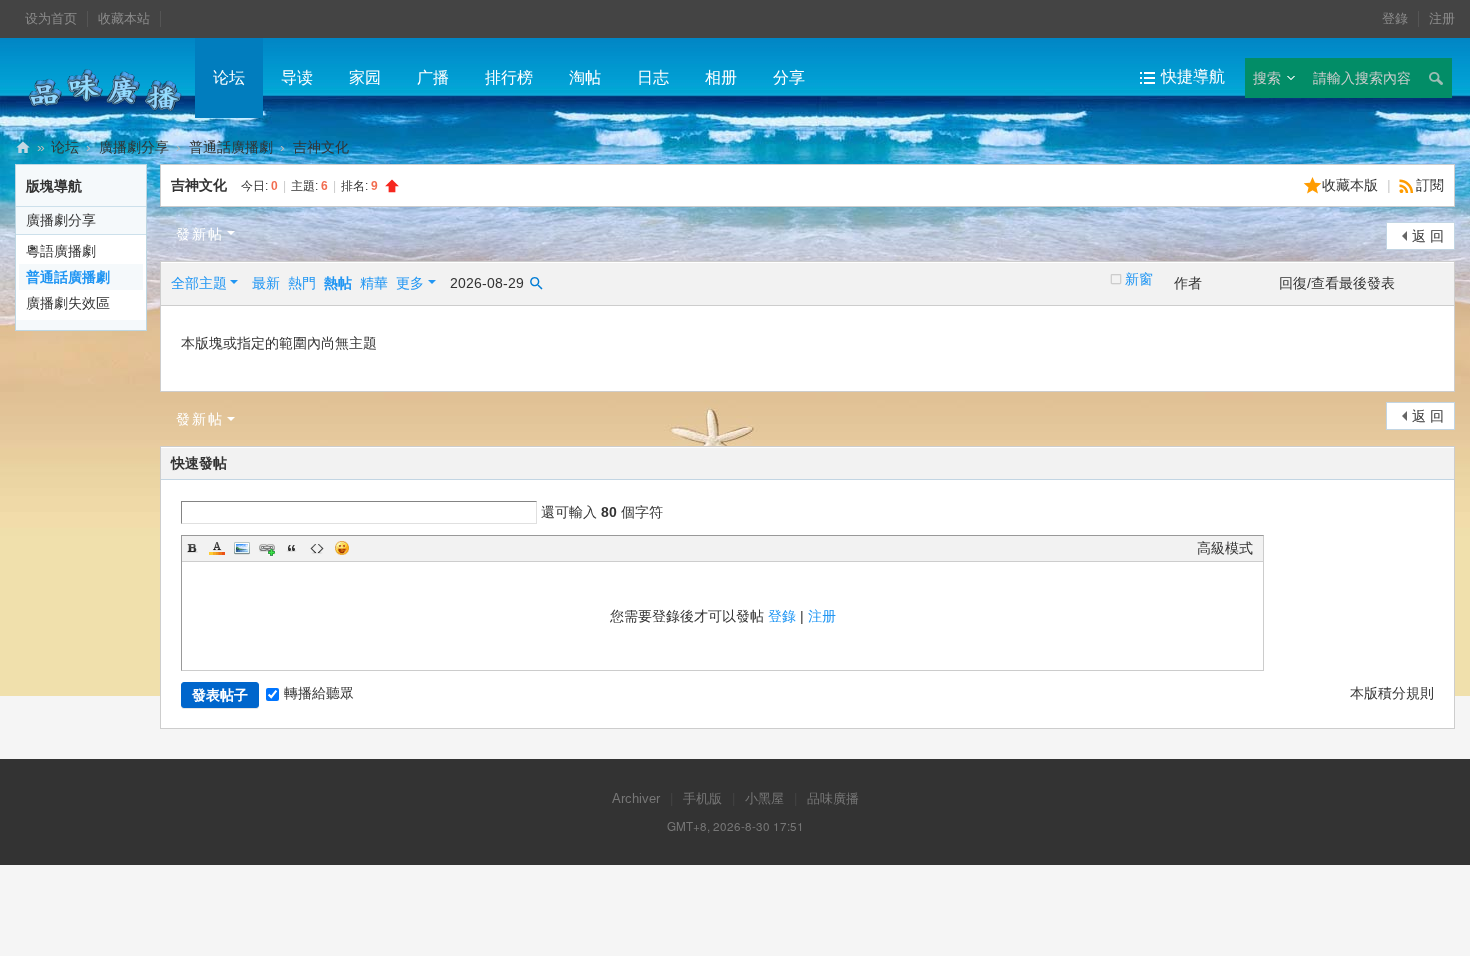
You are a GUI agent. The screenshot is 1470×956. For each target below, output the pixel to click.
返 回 (1428, 236)
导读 (297, 77)
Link (267, 548)
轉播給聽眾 (319, 693)
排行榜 (509, 77)
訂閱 (1430, 185)
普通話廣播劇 (231, 147)
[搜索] (1435, 78)
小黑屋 (764, 798)
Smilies (342, 548)
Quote (292, 548)
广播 (433, 77)
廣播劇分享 (134, 147)
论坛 (229, 77)
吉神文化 (199, 185)
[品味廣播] (105, 89)
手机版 (702, 798)
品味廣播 (23, 147)
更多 (410, 283)
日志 (653, 77)
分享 (789, 77)
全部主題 (199, 283)
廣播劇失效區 (68, 303)
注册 (1442, 18)
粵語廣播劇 (61, 251)
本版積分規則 (1392, 693)
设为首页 (51, 18)
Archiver (636, 798)
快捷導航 (1193, 76)
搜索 (1267, 78)
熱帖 (338, 283)
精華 (374, 283)
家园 (365, 77)
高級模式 (1225, 548)
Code (317, 548)
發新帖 (200, 234)
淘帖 (585, 77)
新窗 (1139, 279)
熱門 (302, 283)
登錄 (1395, 18)
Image (242, 548)
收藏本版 (1352, 185)
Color (217, 548)
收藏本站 (124, 18)
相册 (721, 77)
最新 (266, 283)
